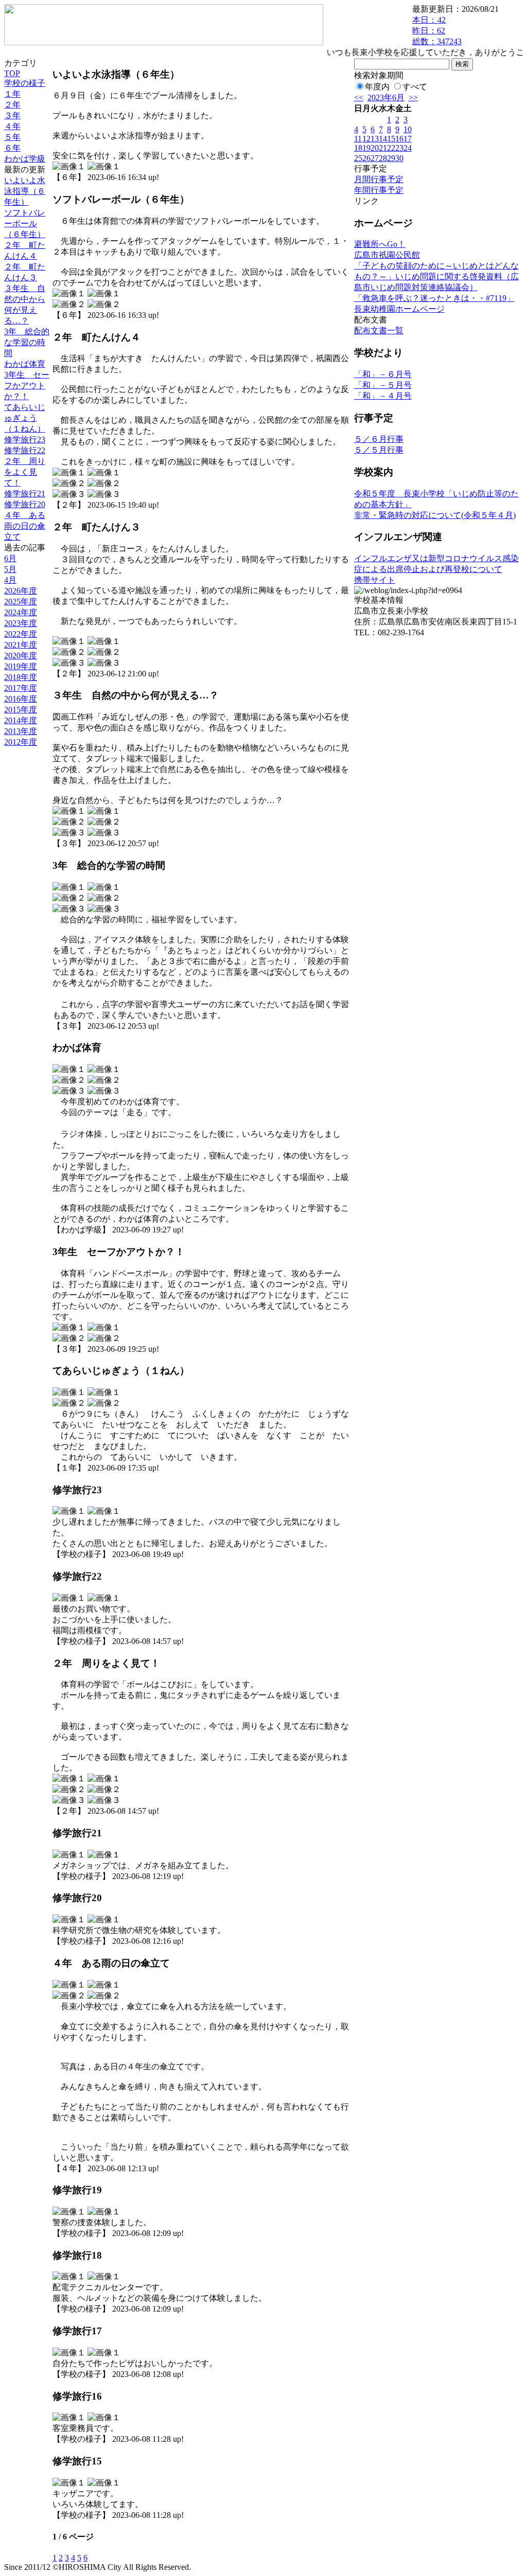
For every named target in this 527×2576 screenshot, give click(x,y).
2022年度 (21, 634)
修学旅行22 (25, 450)
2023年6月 (386, 97)
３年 (12, 115)
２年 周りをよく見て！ (25, 472)
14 (383, 139)
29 (391, 158)
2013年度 (21, 731)
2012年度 (21, 742)
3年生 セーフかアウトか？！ (27, 386)
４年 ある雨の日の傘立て (25, 526)
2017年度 (21, 688)
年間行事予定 (379, 190)
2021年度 (21, 645)
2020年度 (21, 656)
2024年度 (21, 612)
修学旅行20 (25, 504)
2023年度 (21, 623)
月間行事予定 (379, 179)
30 (399, 158)
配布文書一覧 (379, 330)
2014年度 (21, 720)
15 (391, 139)
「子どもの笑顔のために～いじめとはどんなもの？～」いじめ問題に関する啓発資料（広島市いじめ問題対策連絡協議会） (436, 276)
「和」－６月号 (383, 374)
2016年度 (21, 699)
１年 (12, 94)
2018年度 (21, 677)
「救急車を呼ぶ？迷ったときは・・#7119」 (434, 298)
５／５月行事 (379, 450)
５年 (12, 137)
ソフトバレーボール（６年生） (25, 223)
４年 (12, 126)
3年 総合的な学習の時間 (27, 342)
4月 (10, 580)
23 (399, 148)
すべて (415, 87)
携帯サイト (375, 580)
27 (375, 158)
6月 (10, 558)
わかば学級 (25, 159)
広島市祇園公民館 (387, 255)
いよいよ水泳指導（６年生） (25, 191)
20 (375, 148)
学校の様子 (25, 83)
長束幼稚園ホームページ (399, 309)
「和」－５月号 (383, 385)
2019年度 (21, 666)
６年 (12, 148)
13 (375, 139)
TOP (12, 73)
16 (399, 139)
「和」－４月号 (383, 396)
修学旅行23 (25, 440)
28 (383, 158)
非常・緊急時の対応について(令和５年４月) (435, 515)
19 (366, 148)
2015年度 (21, 710)
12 (366, 139)
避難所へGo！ (380, 244)
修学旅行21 (25, 494)
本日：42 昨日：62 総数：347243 (437, 31)
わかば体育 (25, 364)
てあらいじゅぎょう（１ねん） (25, 418)
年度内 (377, 87)
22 (391, 148)
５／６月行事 (379, 439)
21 (383, 148)
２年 (12, 105)
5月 (10, 569)
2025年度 (21, 602)
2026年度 (21, 591)
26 (366, 158)
